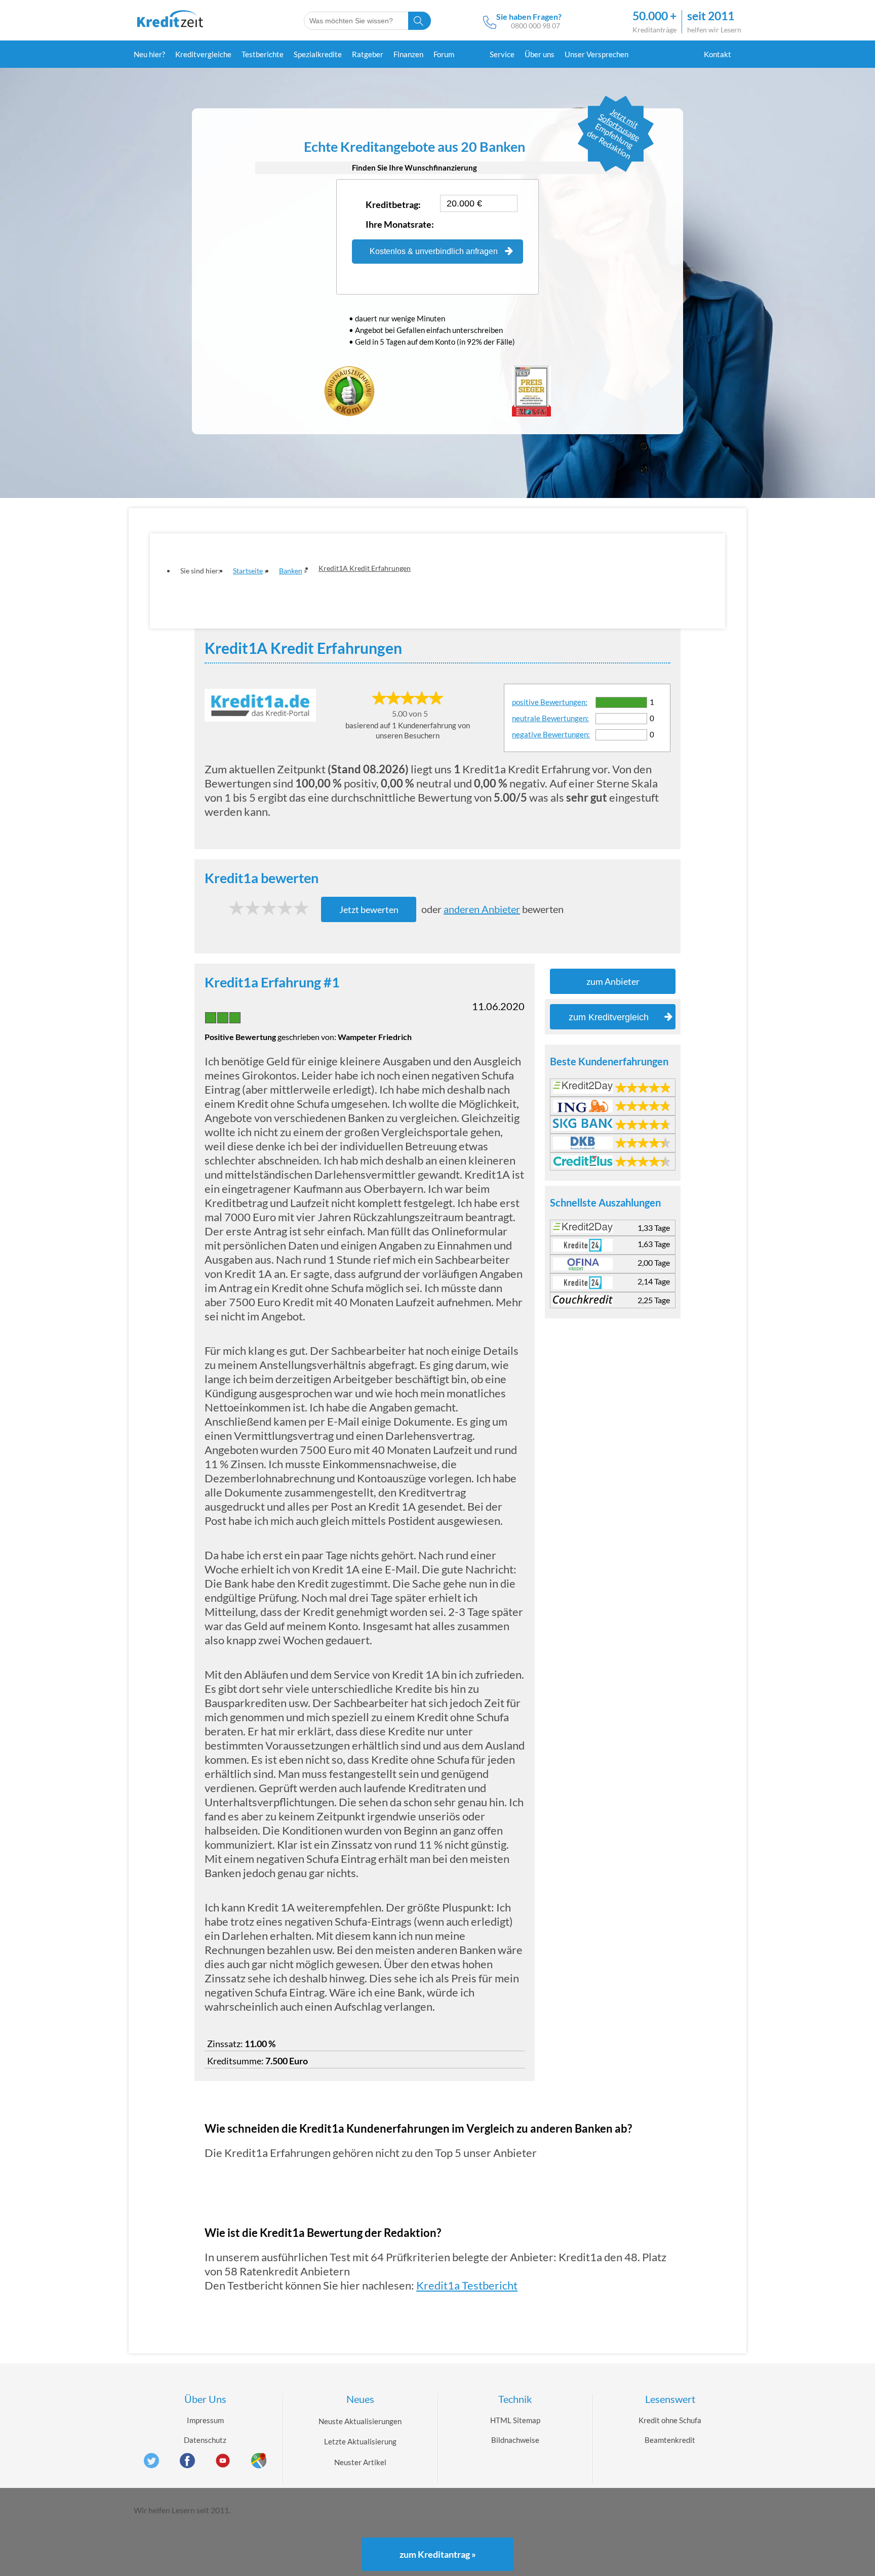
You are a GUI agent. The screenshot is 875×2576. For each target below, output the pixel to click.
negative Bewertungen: (551, 734)
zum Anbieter (613, 981)
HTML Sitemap (515, 2420)
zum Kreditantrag (438, 2554)
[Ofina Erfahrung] (583, 1264)
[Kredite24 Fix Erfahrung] (583, 1245)
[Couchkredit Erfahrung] (583, 1299)
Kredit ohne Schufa (670, 2420)
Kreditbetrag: (393, 204)
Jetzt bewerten (369, 909)
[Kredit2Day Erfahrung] (583, 1086)
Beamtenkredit (670, 2440)
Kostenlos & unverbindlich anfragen (434, 251)
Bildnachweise (515, 2440)
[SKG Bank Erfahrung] (583, 1123)
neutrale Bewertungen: (550, 718)
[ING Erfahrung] (583, 1106)
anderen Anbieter (482, 909)
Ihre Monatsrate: (400, 224)
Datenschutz (205, 2440)
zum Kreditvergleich (609, 1017)
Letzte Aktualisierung (360, 2441)
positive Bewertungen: (550, 702)
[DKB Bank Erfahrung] (583, 1143)
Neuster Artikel (360, 2462)
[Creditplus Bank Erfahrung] (583, 1161)
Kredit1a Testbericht (467, 2285)
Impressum (205, 2420)
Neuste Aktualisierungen (360, 2421)
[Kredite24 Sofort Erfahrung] (583, 1283)
